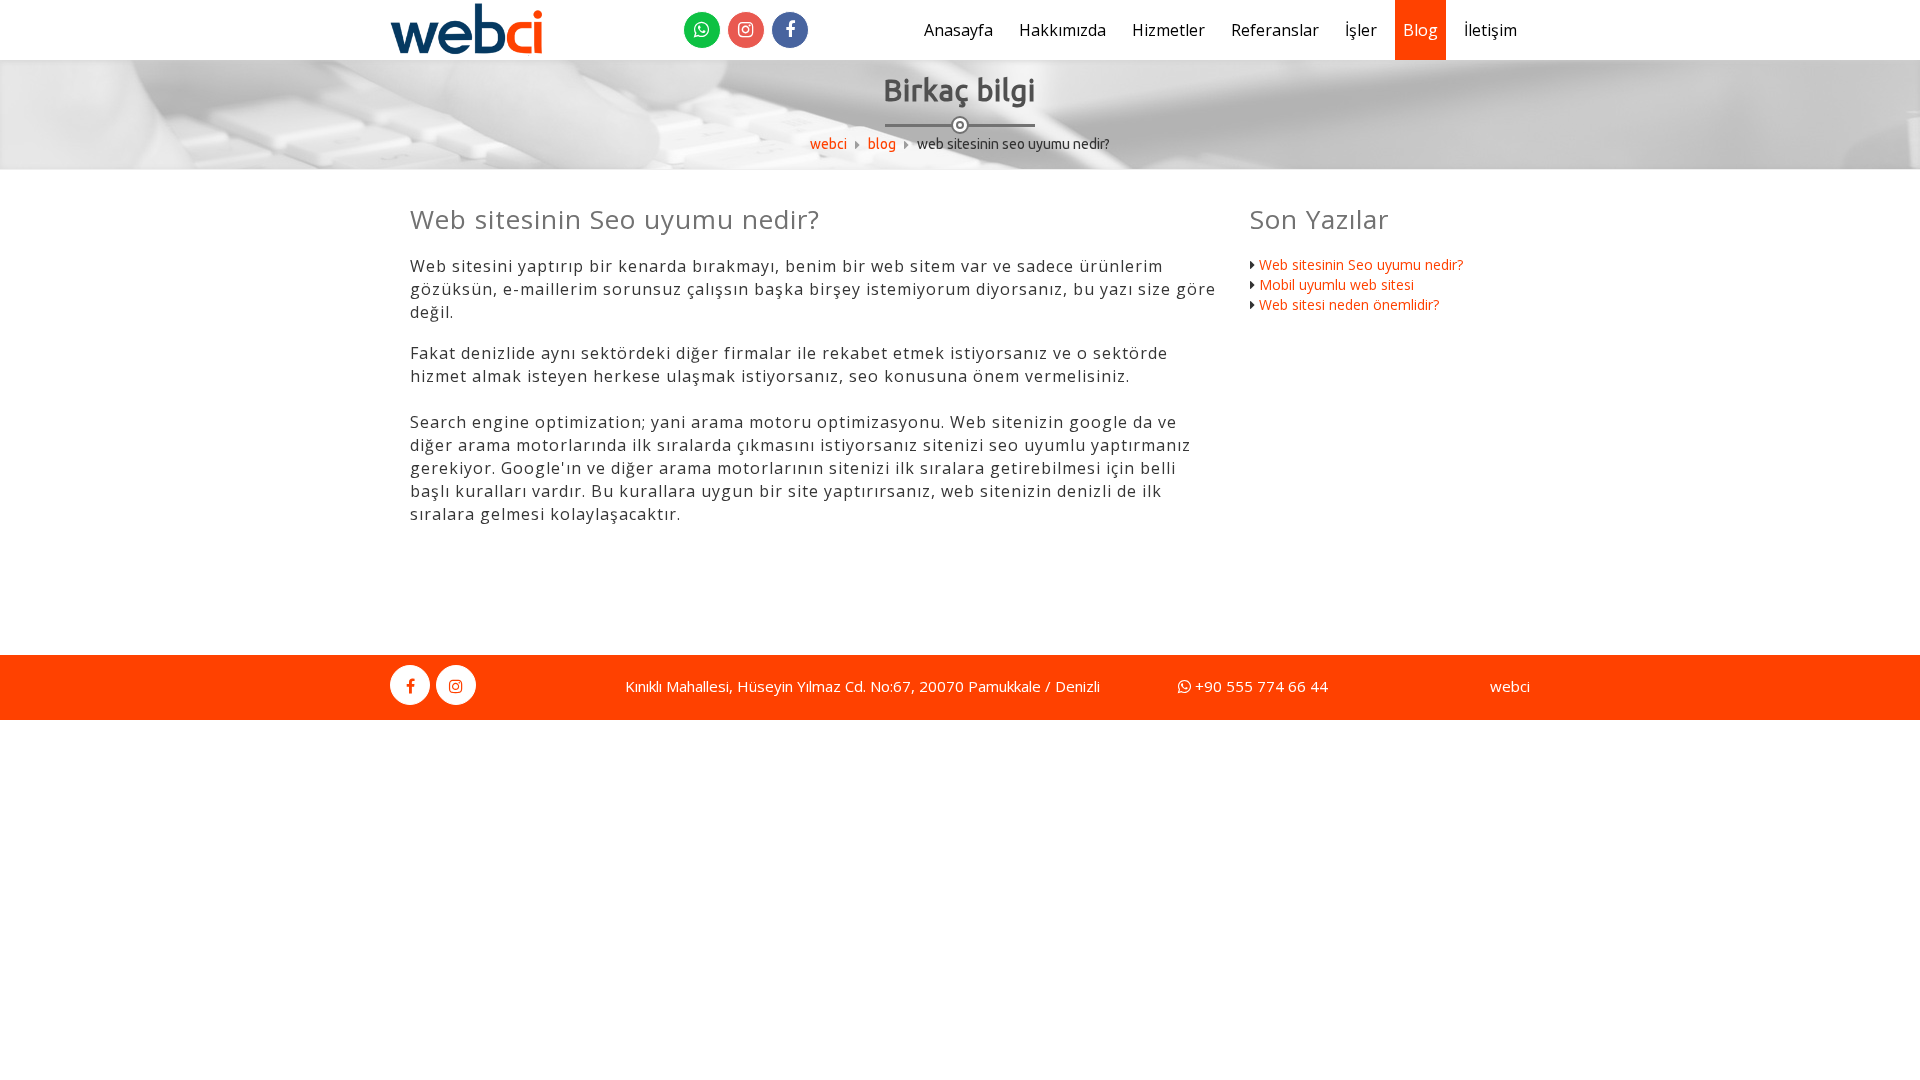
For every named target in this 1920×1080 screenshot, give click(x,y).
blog (882, 144)
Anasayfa (958, 30)
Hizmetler (1168, 30)
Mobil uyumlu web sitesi (1336, 284)
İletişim (1490, 30)
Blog (1420, 30)
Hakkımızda (1062, 30)
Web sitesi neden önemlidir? (1349, 304)
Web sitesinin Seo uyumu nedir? (1361, 264)
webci (828, 144)
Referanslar (1275, 30)
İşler (1361, 30)
